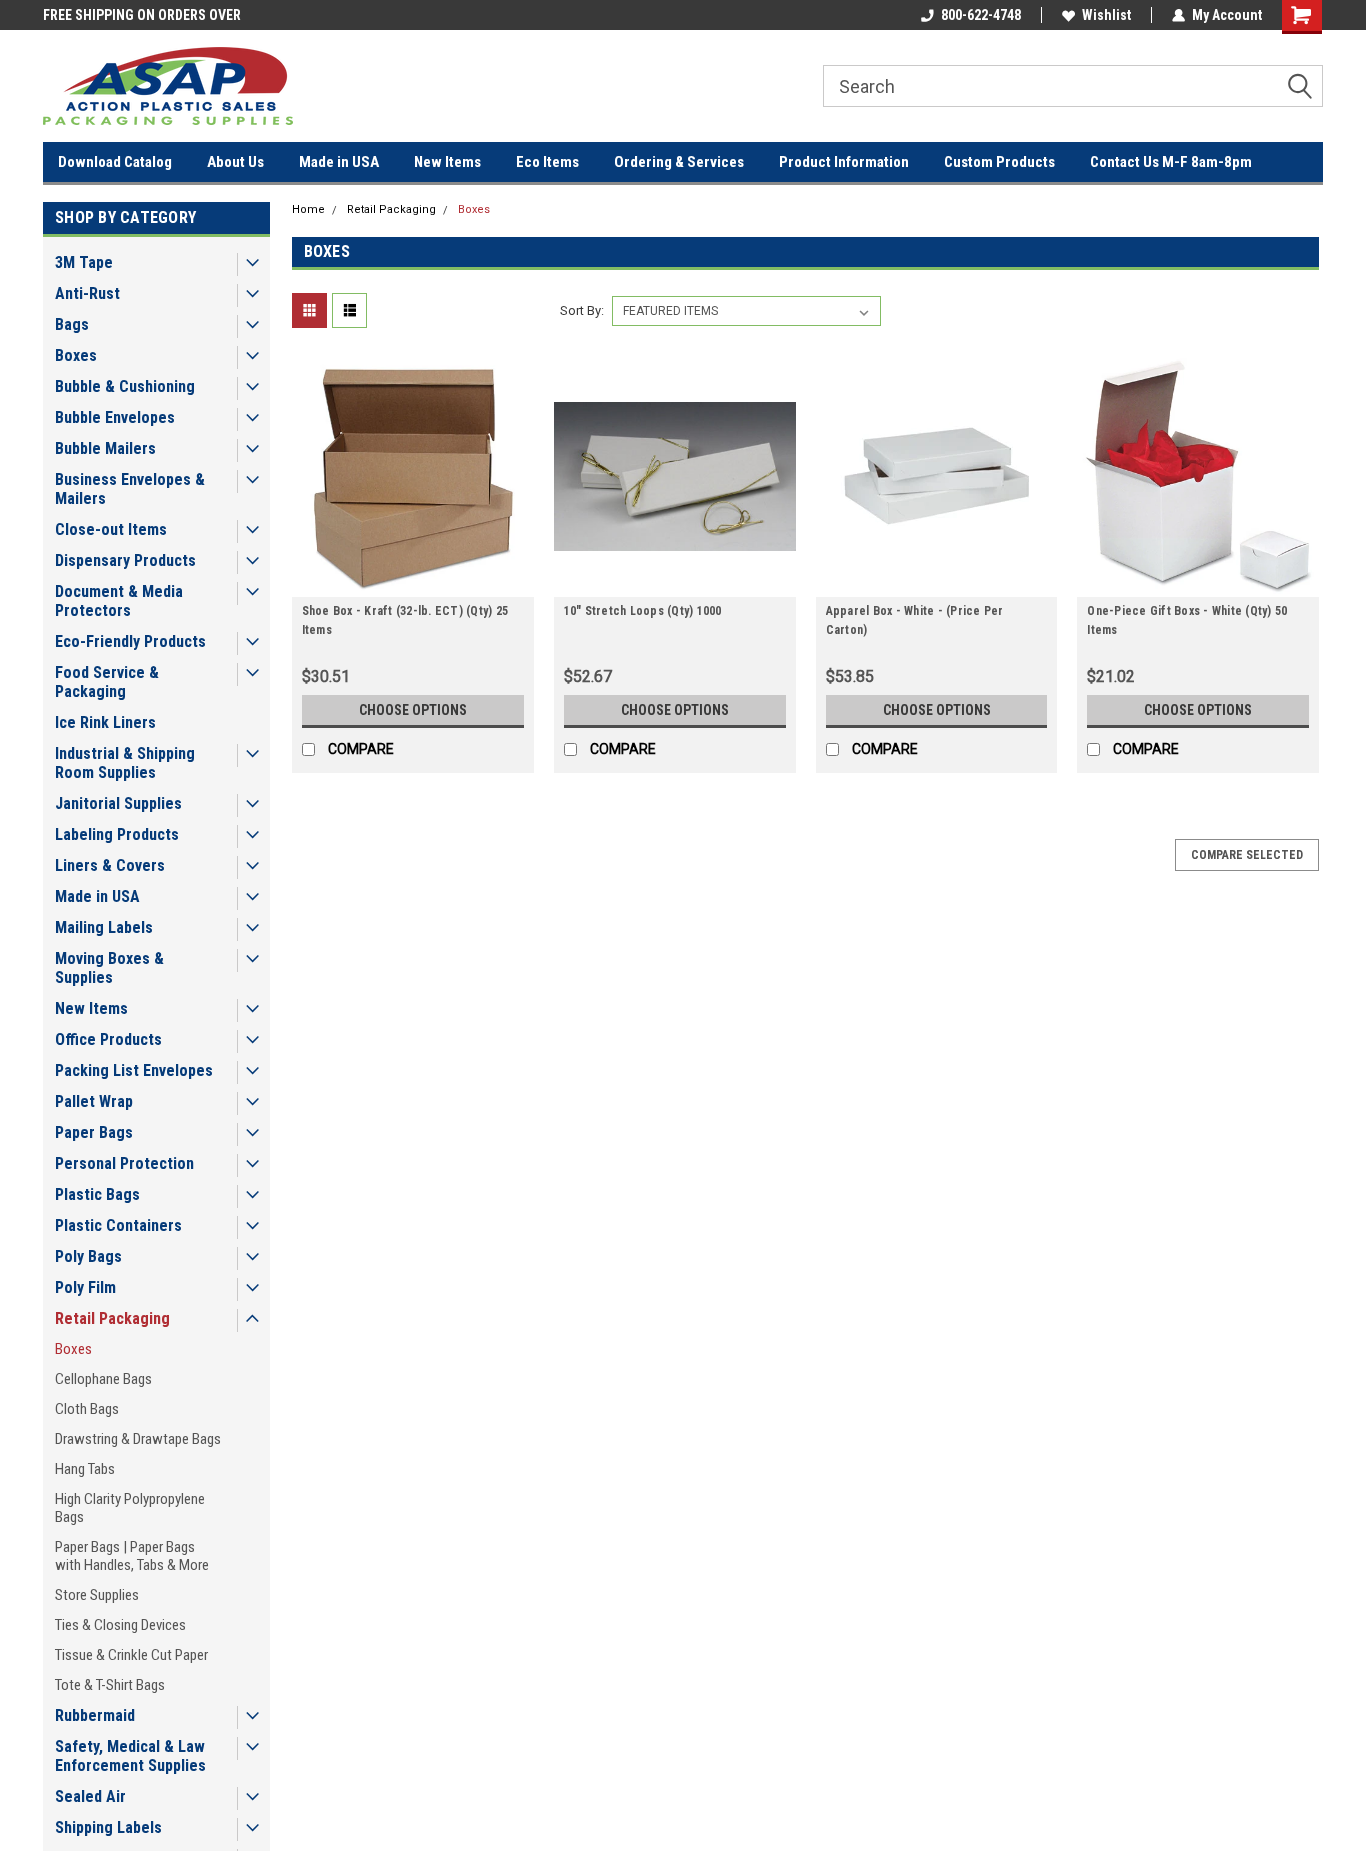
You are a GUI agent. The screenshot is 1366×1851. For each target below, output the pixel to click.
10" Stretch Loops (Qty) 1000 (643, 611)
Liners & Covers (110, 865)
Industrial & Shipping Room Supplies (125, 763)
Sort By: (582, 310)
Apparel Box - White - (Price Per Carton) (915, 620)
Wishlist (1106, 15)
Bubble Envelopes (115, 417)
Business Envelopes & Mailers (130, 489)
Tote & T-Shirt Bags (110, 1685)
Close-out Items (111, 529)
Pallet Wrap (94, 1101)
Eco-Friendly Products (130, 641)
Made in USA (339, 162)
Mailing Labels (104, 927)
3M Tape (84, 262)
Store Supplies (97, 1595)
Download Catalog (115, 162)
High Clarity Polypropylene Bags (130, 1508)
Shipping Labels (108, 1827)
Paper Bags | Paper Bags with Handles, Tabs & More (132, 1556)
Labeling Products (117, 834)
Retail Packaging (112, 1318)
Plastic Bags (97, 1194)
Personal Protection (124, 1163)
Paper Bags (94, 1132)
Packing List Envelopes (134, 1070)
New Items (447, 162)
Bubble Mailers (105, 448)
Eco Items (547, 162)
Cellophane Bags (103, 1379)
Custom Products (999, 162)
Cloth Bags (87, 1409)
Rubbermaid (95, 1715)
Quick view (413, 582)
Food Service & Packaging (107, 682)
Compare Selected (1247, 855)
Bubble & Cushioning (125, 386)
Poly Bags (88, 1256)
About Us (235, 162)
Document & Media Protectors (119, 601)
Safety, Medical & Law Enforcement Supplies (130, 1756)
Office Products (108, 1039)
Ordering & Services (679, 162)
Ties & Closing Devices (120, 1625)
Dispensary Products (125, 560)
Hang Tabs (85, 1469)
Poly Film (85, 1287)
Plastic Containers (118, 1225)
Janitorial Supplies (118, 803)
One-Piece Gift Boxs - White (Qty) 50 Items (1187, 620)
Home (308, 209)
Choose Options (413, 710)
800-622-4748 (981, 15)
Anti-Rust (87, 293)
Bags (72, 324)
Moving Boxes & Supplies (109, 968)
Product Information (844, 162)
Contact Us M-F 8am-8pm (1171, 162)
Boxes (76, 355)
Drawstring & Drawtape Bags (138, 1439)
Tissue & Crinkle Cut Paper (131, 1655)
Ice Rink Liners (105, 722)
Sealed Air (90, 1796)
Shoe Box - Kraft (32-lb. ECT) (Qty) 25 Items (405, 620)
